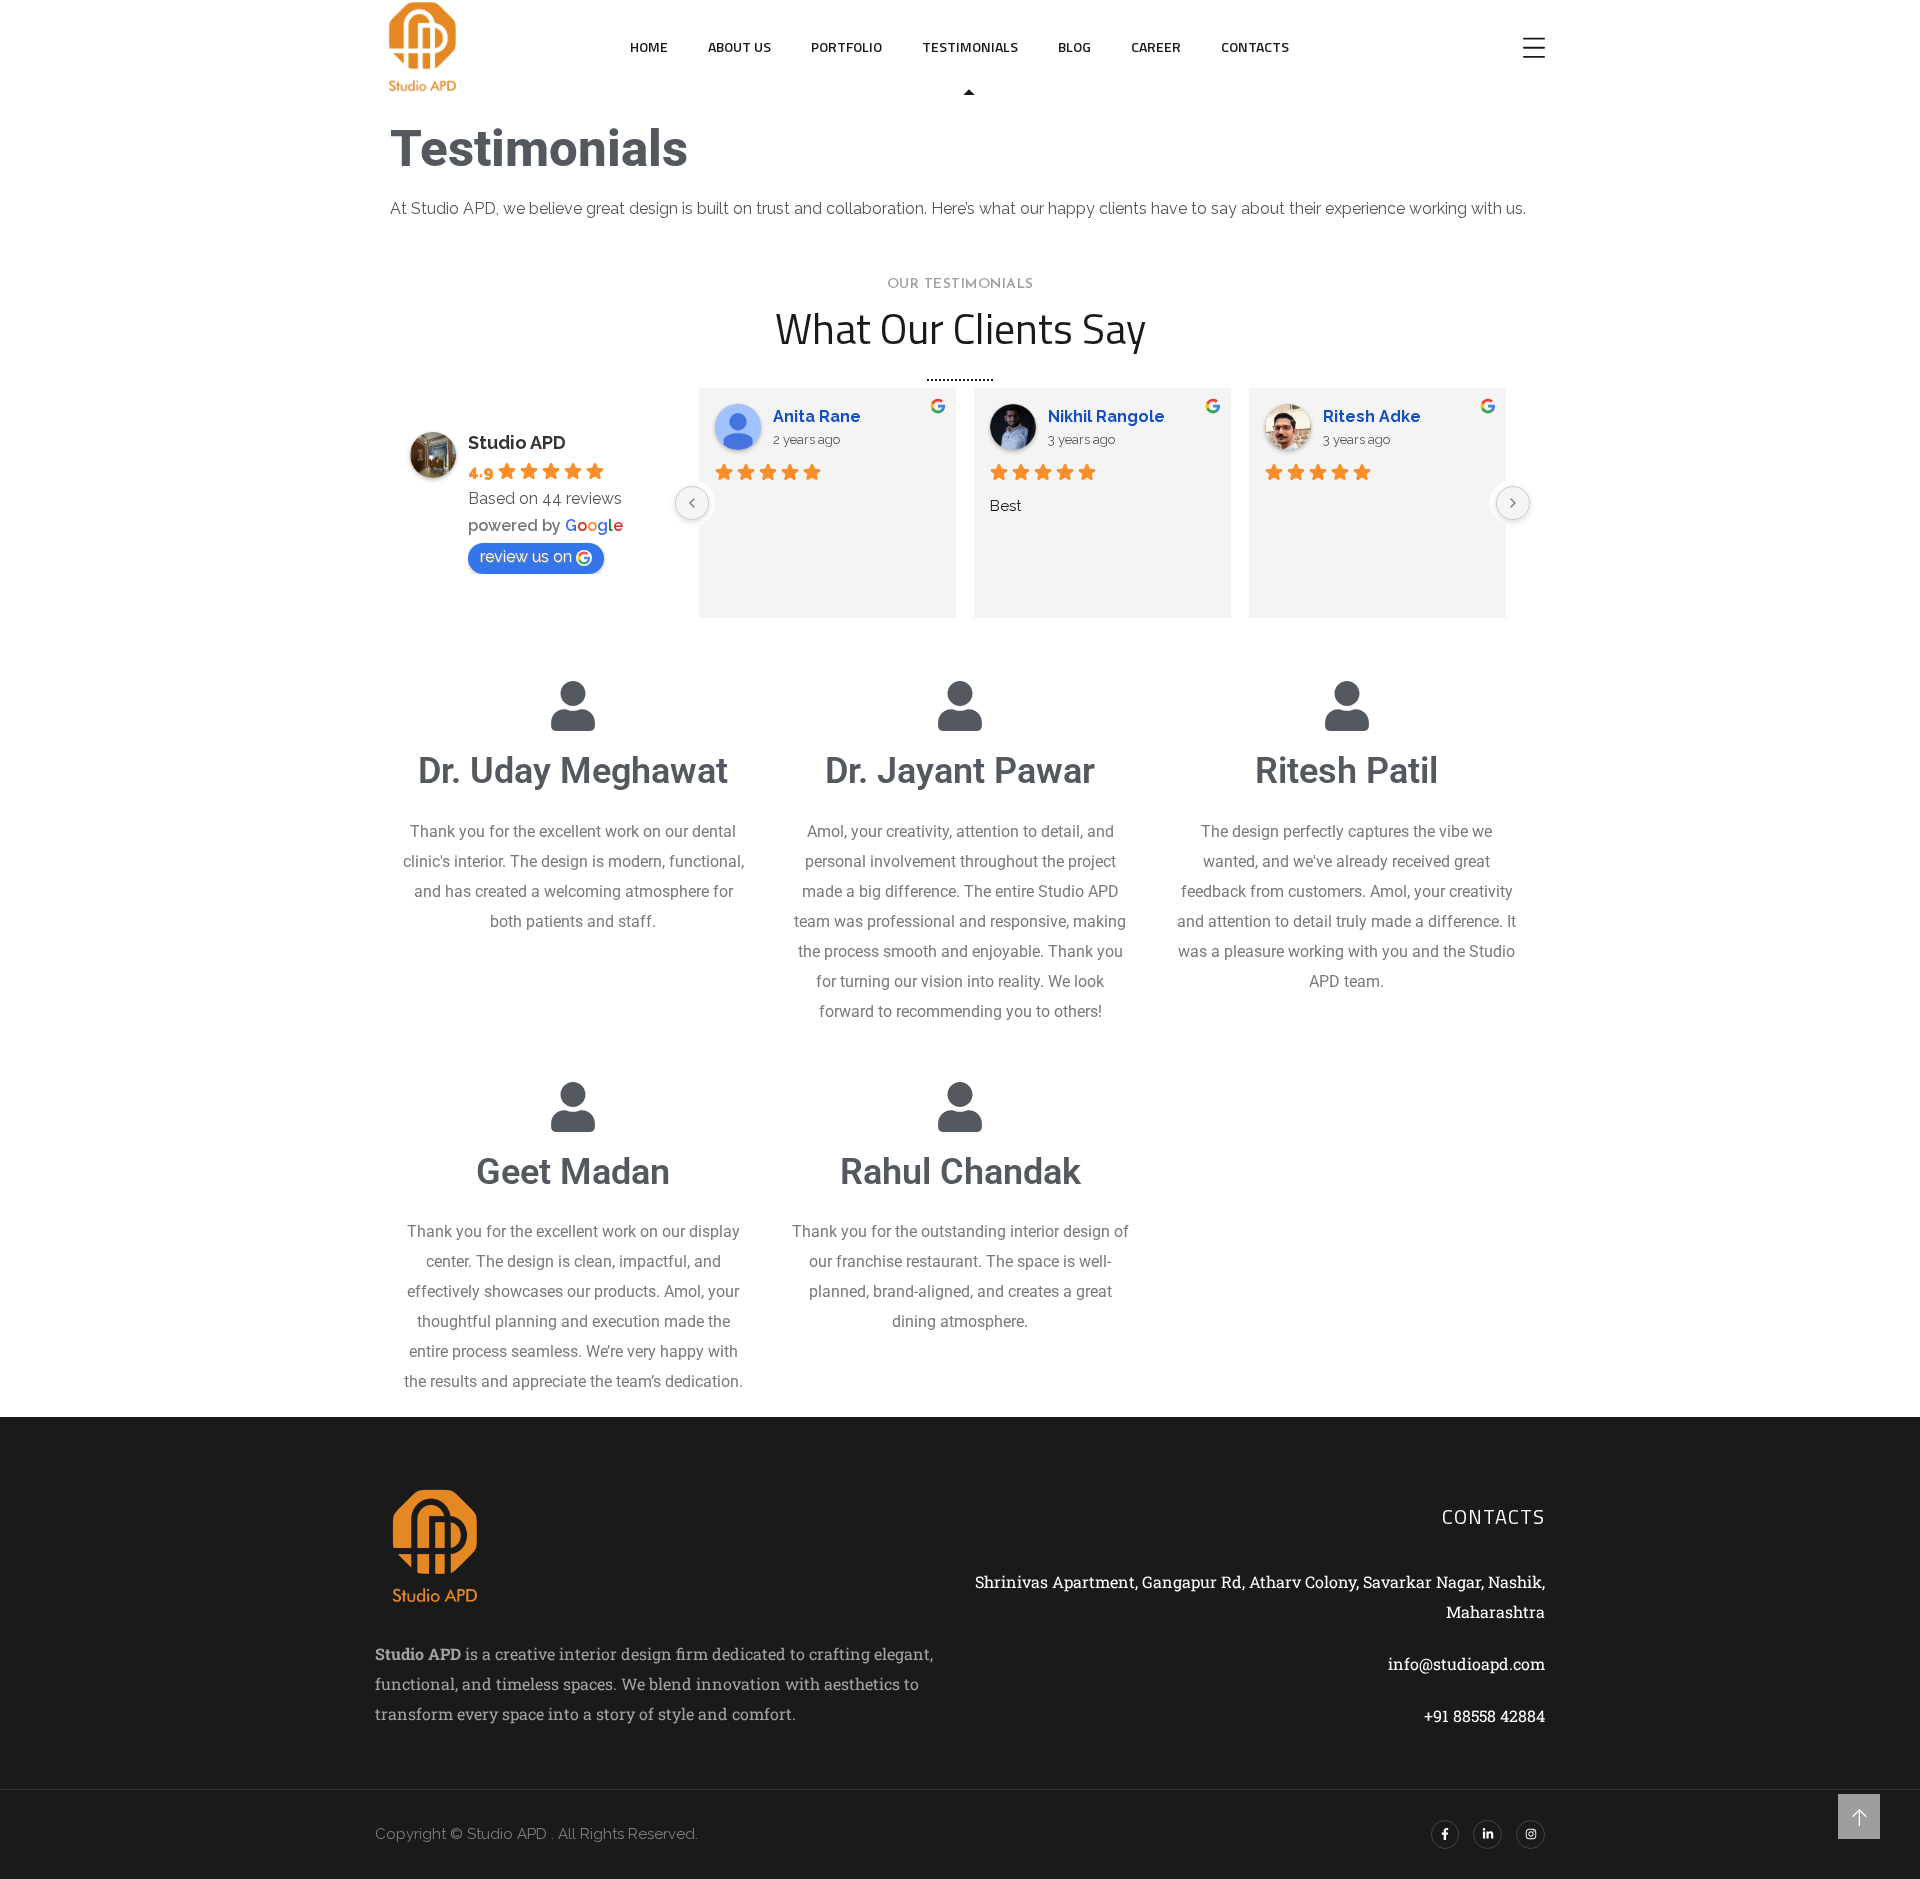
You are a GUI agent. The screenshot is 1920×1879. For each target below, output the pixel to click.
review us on (526, 556)
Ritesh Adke (1372, 416)
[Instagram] (1530, 1834)
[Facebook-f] (1445, 1834)
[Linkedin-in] (1487, 1834)
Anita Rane (817, 416)
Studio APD (517, 442)
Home (649, 46)
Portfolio (846, 46)
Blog (1074, 46)
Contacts (1255, 46)
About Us (739, 46)
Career (1156, 46)
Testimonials (970, 46)
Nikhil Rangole (1106, 416)
